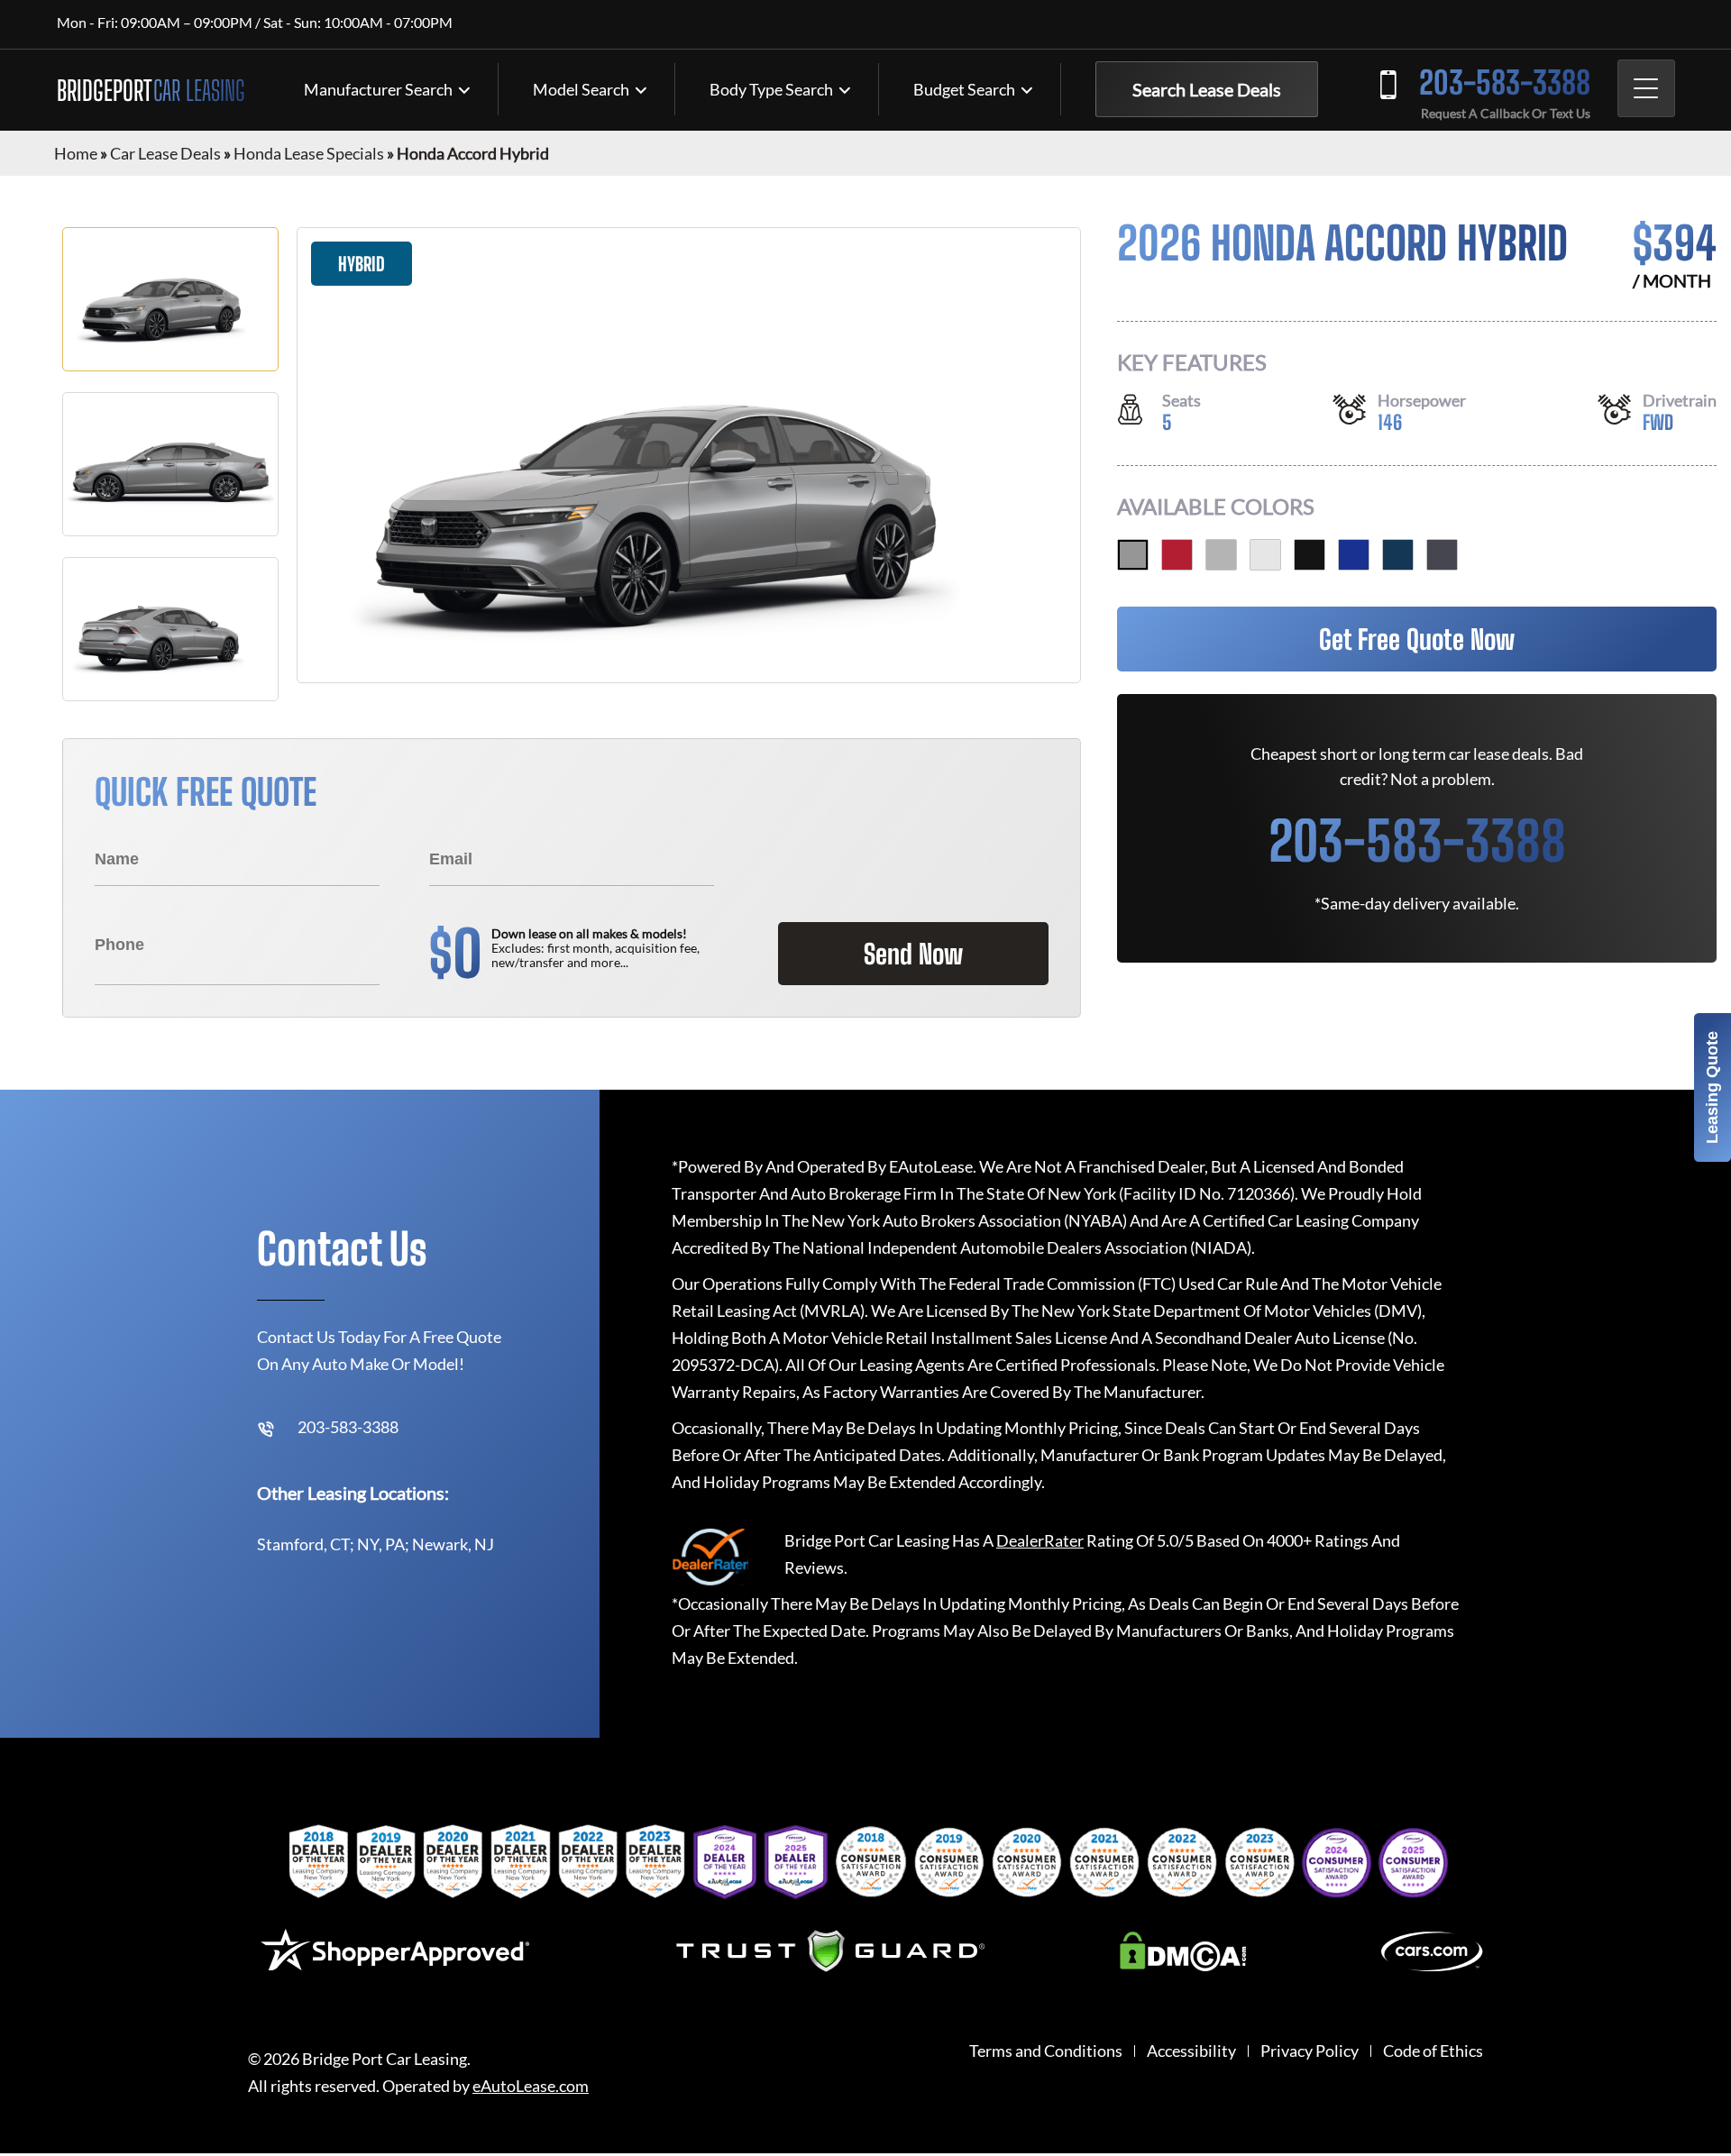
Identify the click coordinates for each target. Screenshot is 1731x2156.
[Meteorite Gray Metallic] (1442, 555)
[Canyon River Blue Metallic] (1398, 555)
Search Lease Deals (1207, 89)
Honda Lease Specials (309, 153)
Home (76, 153)
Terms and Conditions (1046, 2051)
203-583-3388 (1505, 82)
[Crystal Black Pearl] (1310, 555)
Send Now (913, 954)
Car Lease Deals (165, 153)
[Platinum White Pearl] (1265, 555)
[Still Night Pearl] (1354, 555)
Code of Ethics (1433, 2051)
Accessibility (1191, 2051)
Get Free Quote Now (1417, 639)
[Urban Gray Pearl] (1133, 555)
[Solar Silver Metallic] (1221, 555)
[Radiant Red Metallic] (1177, 555)
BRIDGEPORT (151, 90)
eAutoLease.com (531, 2086)
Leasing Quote (1712, 1087)
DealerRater (1040, 1540)
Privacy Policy (1310, 2051)
